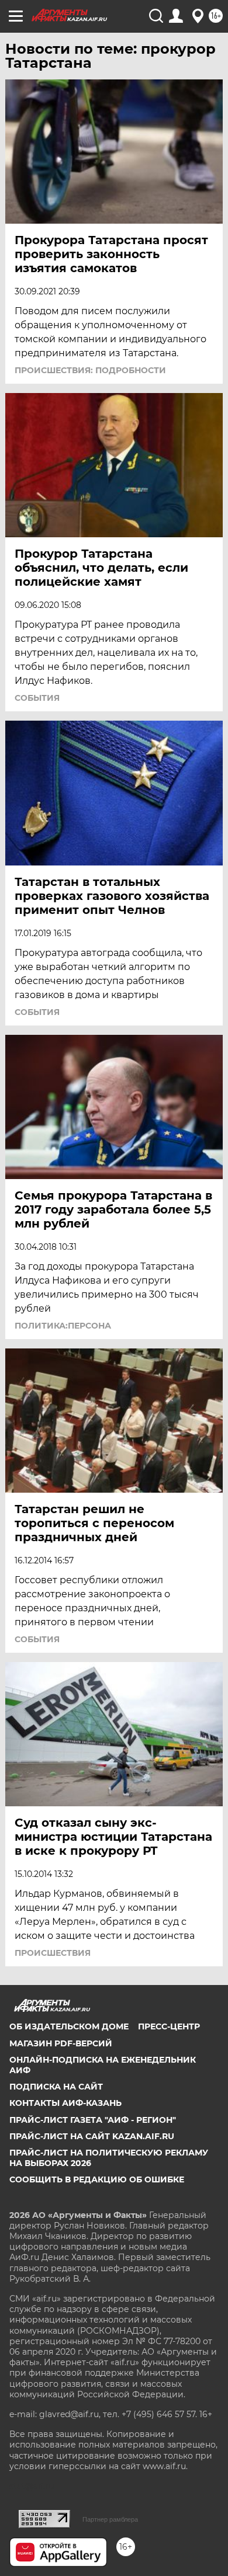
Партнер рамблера (110, 2519)
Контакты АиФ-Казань (65, 2103)
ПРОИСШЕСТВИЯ (53, 1953)
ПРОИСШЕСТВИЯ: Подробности (90, 370)
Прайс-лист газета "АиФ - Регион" (93, 2120)
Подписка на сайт (56, 2087)
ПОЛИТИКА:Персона (63, 1326)
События (37, 698)
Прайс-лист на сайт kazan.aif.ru (92, 2136)
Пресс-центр (169, 2026)
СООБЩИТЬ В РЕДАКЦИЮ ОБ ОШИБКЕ (97, 2179)
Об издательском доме (69, 2026)
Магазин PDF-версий (61, 2043)
